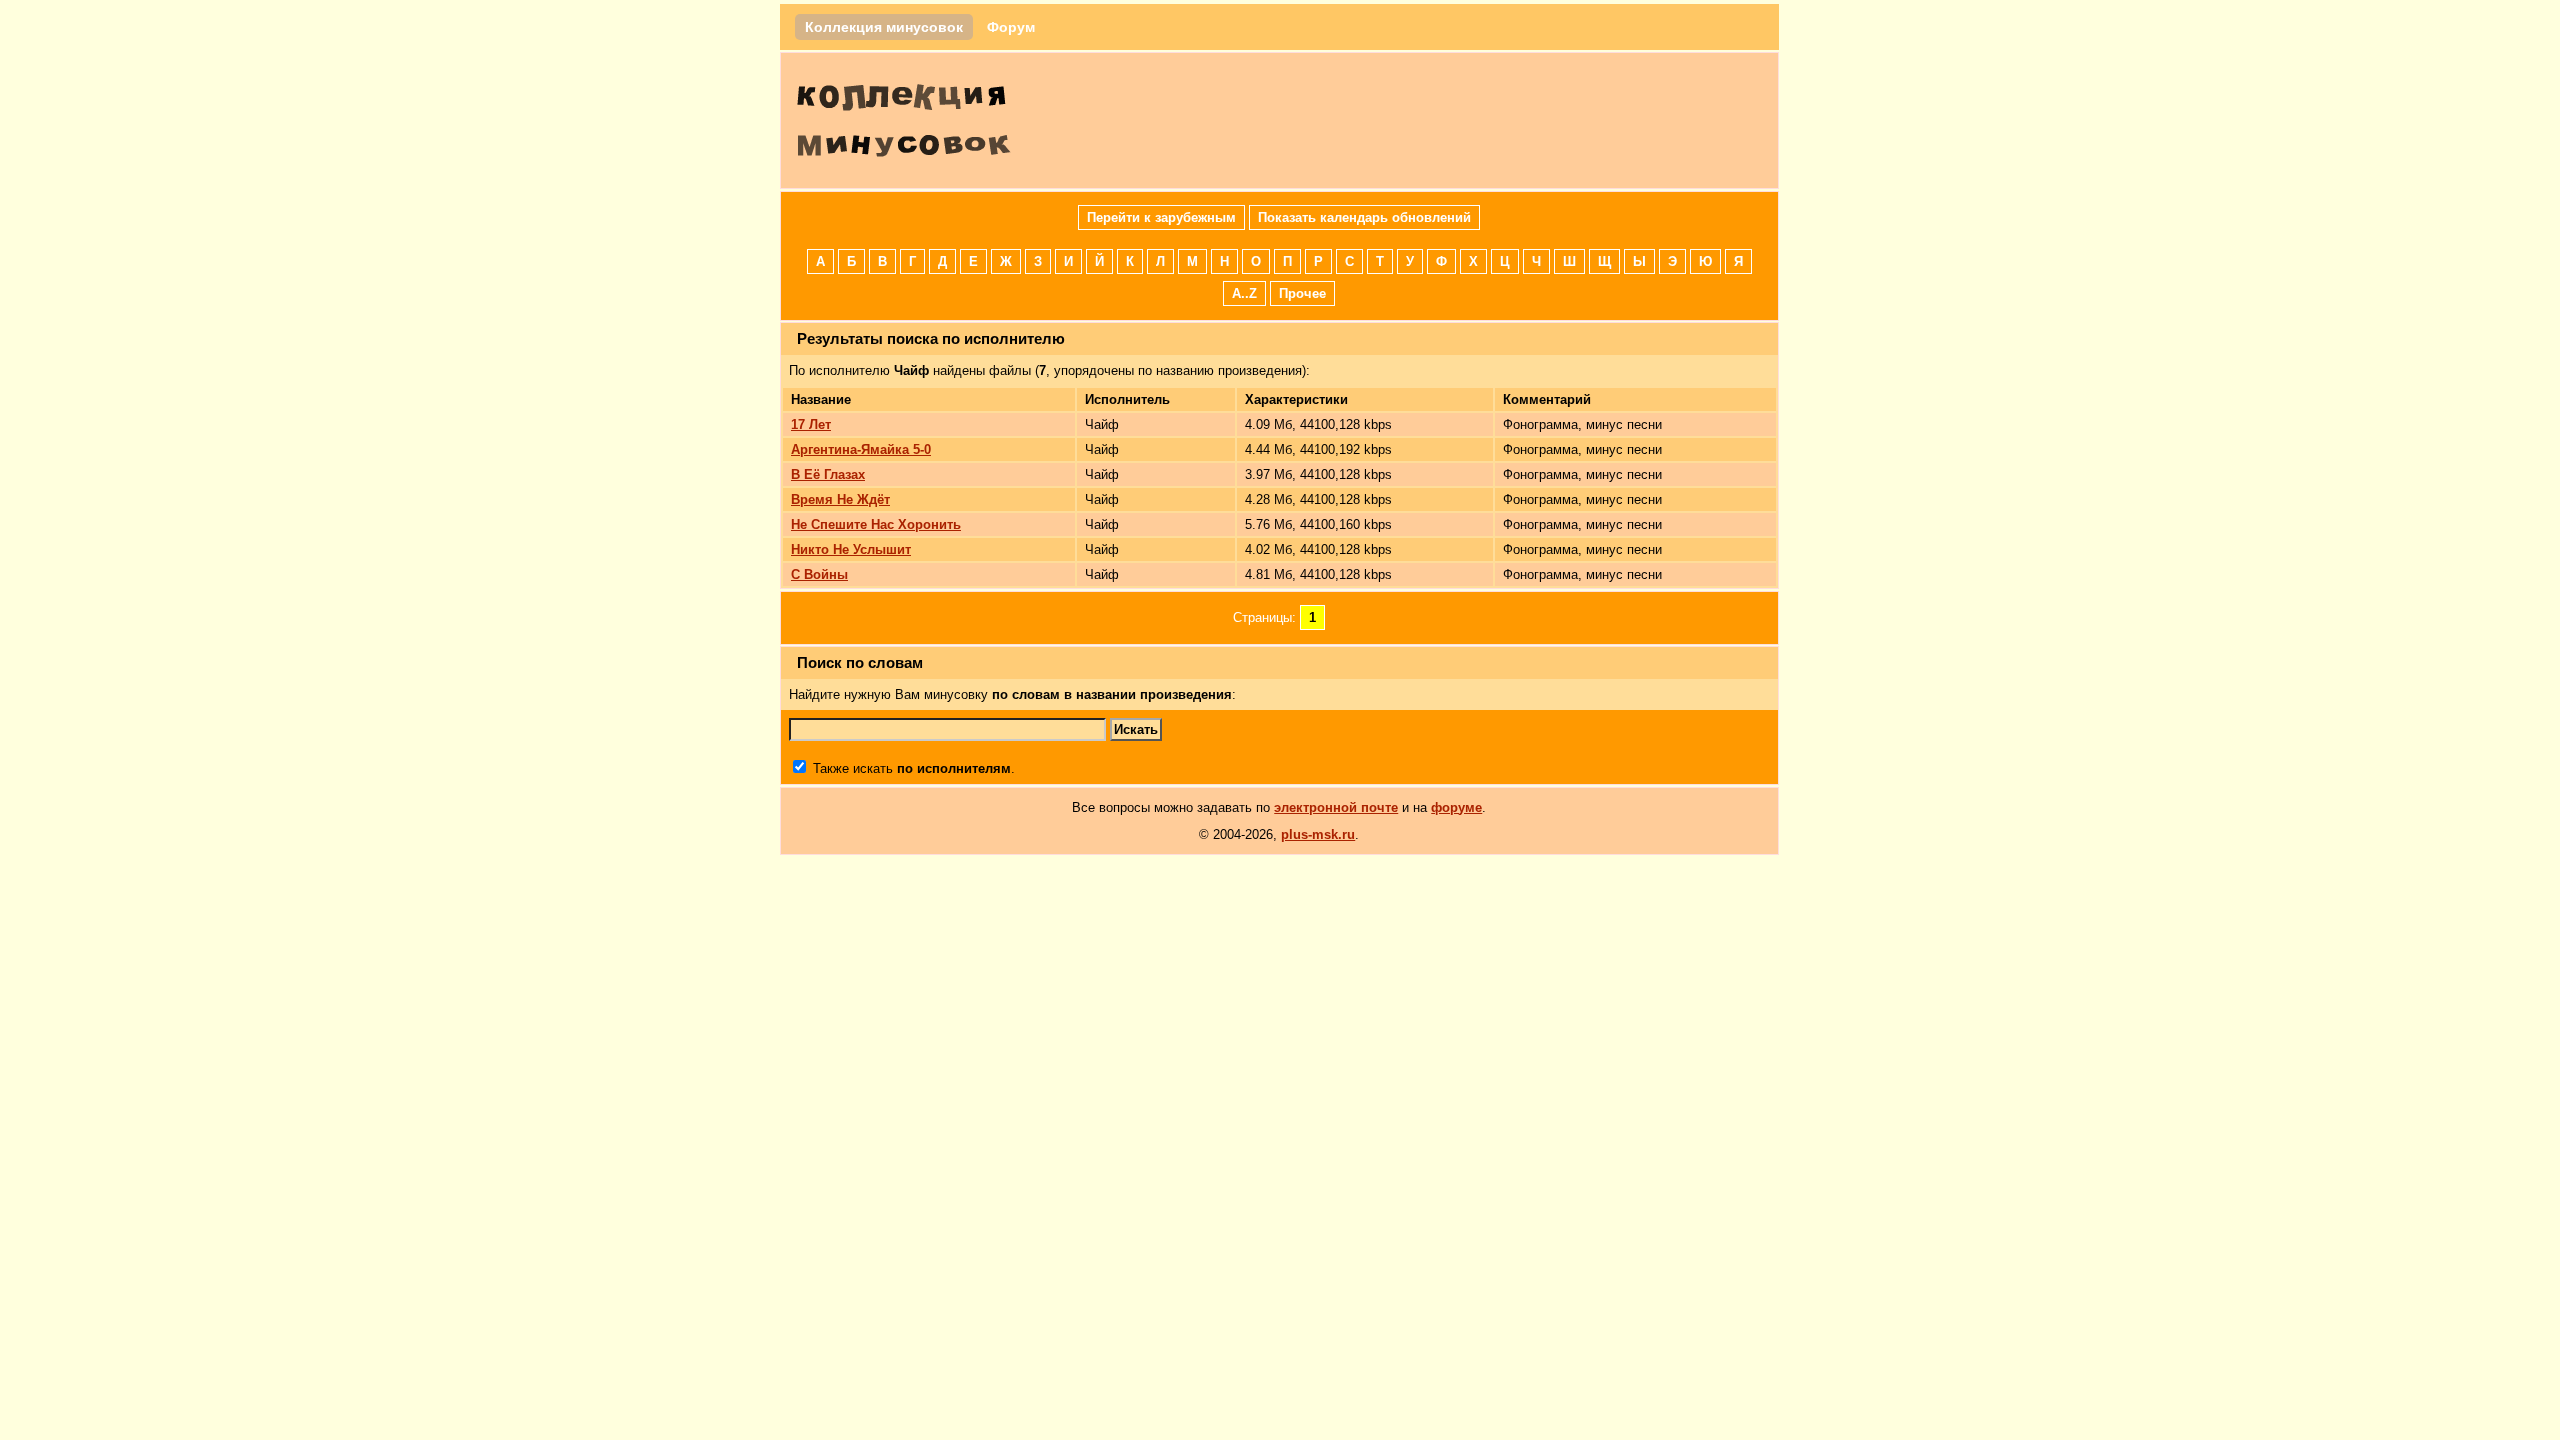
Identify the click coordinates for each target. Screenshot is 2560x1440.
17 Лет (811, 424)
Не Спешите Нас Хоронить (876, 524)
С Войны (819, 574)
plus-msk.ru (1318, 834)
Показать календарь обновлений (1364, 217)
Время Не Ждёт (840, 499)
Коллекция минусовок (884, 27)
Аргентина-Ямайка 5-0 (861, 449)
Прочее (1302, 293)
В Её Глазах (828, 474)
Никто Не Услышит (851, 549)
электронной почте (1336, 807)
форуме (1456, 807)
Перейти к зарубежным (1161, 217)
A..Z (1244, 293)
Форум (1011, 27)
